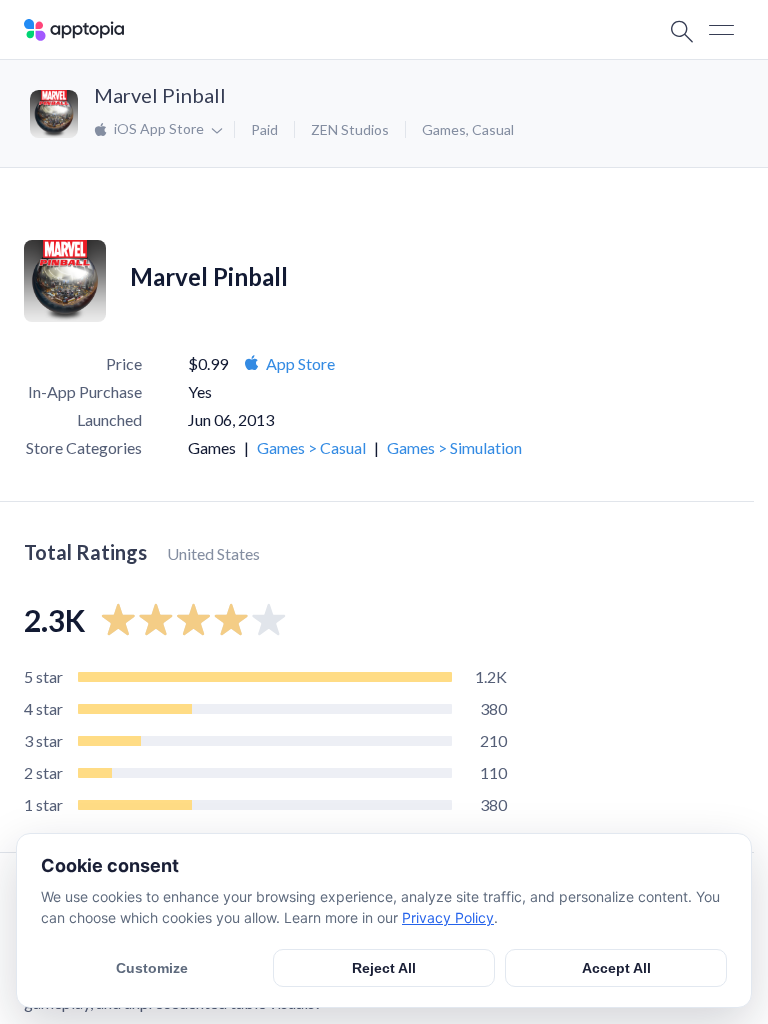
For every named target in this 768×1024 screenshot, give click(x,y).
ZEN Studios (350, 129)
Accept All (616, 968)
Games (444, 129)
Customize (152, 968)
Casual (493, 129)
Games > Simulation (454, 447)
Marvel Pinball (160, 95)
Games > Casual (311, 447)
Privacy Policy (448, 917)
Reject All (384, 968)
